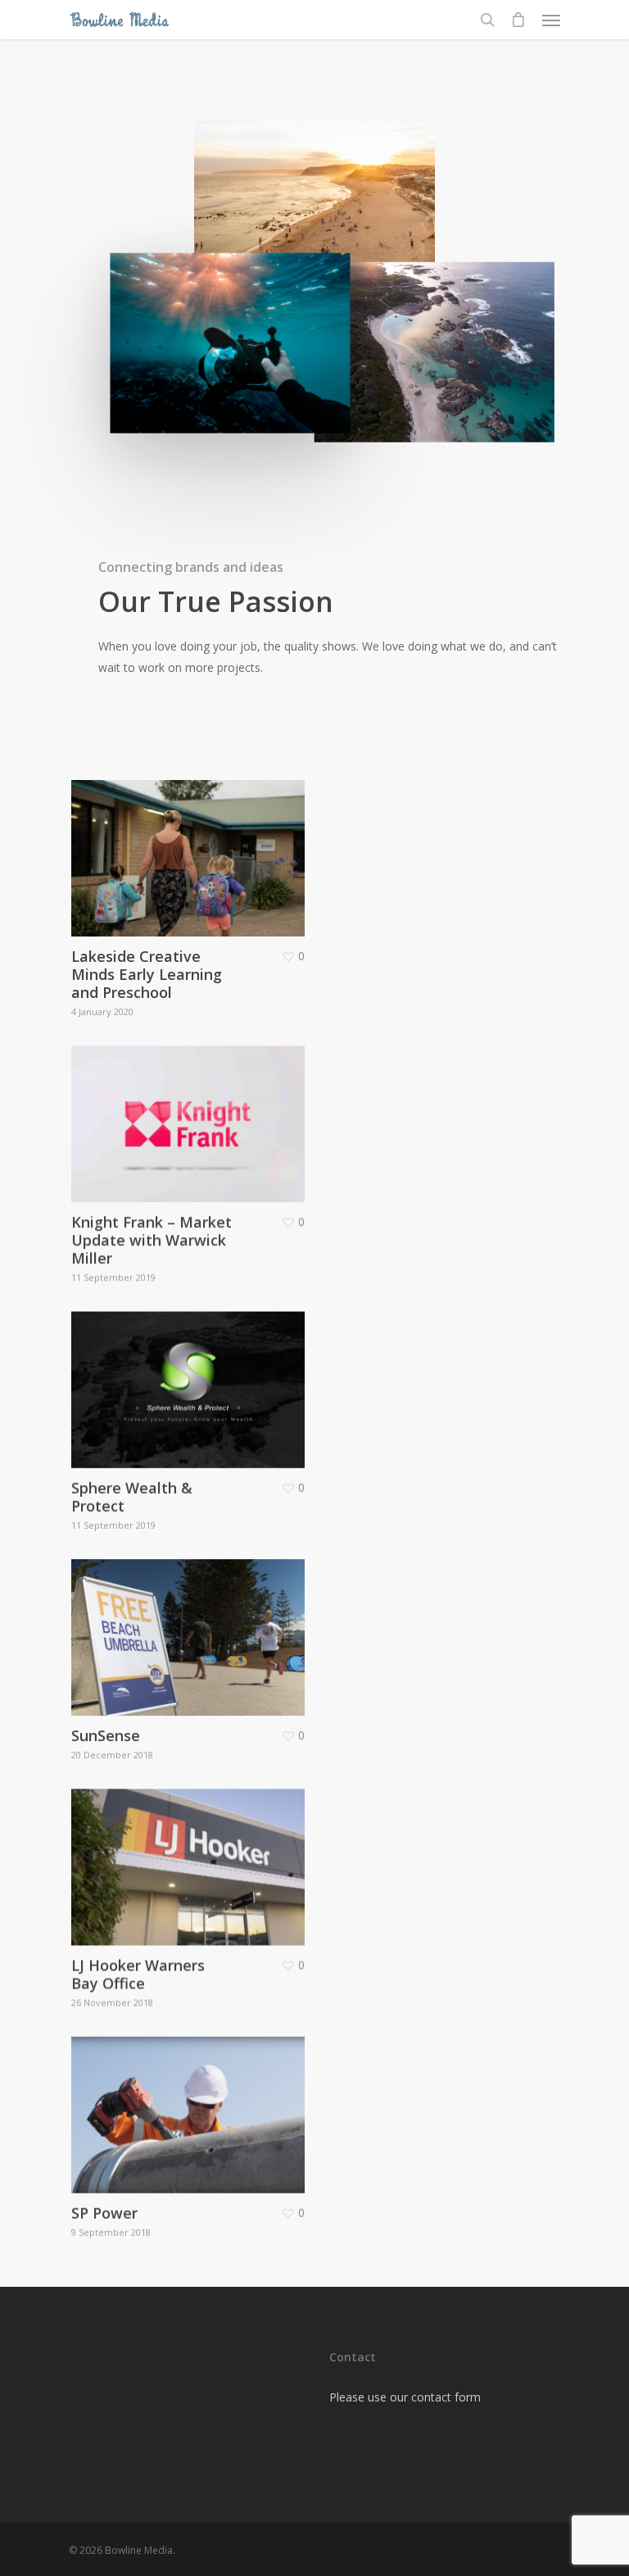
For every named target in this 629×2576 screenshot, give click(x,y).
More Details (192, 846)
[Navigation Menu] (551, 20)
